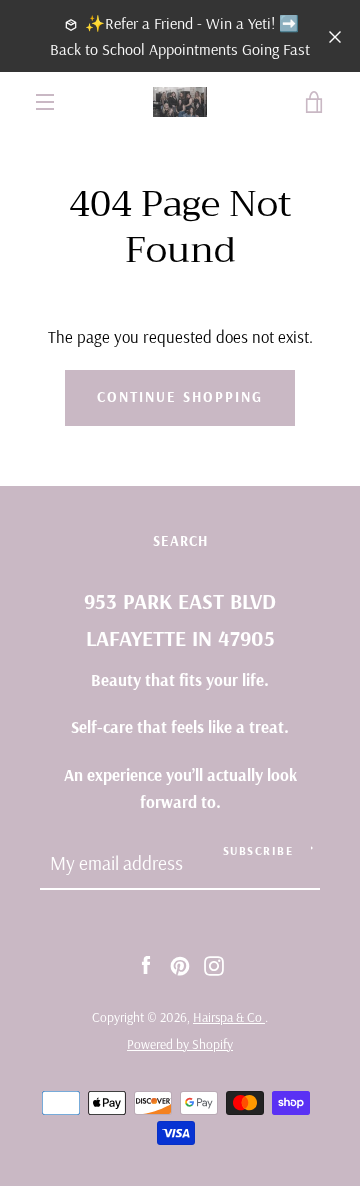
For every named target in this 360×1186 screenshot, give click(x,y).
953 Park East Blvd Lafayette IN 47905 (180, 619)
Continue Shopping (180, 397)
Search (180, 541)
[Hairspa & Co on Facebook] (146, 963)
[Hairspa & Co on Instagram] (214, 963)
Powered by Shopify (180, 1044)
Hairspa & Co (229, 1017)
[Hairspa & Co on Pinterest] (180, 963)
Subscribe (258, 850)
